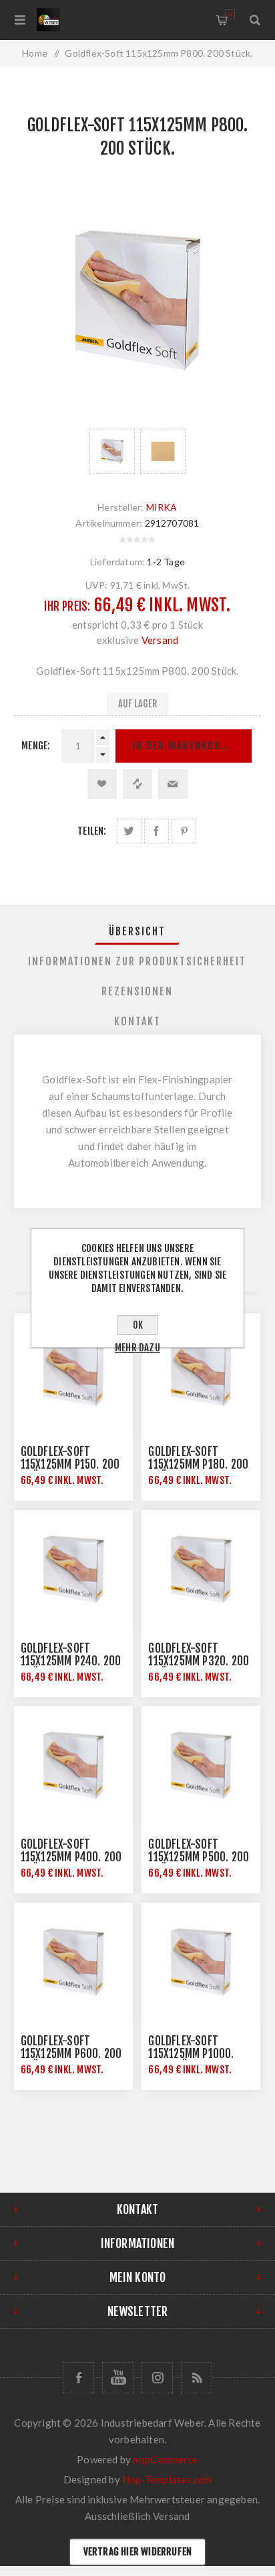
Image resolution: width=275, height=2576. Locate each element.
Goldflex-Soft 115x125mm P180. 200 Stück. (198, 1464)
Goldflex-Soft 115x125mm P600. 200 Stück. (71, 2054)
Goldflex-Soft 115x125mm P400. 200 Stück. (71, 1857)
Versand (160, 640)
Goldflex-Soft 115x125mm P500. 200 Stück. (199, 1857)
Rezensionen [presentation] (137, 991)
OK (138, 1325)
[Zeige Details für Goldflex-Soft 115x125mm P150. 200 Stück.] (73, 1373)
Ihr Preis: (67, 606)
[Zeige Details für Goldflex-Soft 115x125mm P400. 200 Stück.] (73, 1765)
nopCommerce (165, 2459)
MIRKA (162, 507)
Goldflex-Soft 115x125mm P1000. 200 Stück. (191, 2054)
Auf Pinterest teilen (184, 831)
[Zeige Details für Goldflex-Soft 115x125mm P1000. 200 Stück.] (201, 1962)
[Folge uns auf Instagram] (157, 2378)
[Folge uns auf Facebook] (78, 2378)
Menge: (36, 746)
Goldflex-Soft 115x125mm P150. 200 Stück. (70, 1464)
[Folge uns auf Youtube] (118, 2378)
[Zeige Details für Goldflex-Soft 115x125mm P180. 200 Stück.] (201, 1373)
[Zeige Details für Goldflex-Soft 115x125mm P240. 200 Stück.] (73, 1569)
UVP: (97, 585)
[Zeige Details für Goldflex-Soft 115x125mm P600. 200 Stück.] (73, 1962)
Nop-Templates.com (167, 2479)
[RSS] (197, 2378)
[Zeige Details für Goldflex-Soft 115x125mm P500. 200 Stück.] (201, 1765)
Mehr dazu (137, 1348)
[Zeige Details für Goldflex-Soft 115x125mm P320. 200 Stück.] (201, 1569)
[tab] (138, 931)
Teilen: (92, 831)
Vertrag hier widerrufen (138, 2552)
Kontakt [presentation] (137, 1021)
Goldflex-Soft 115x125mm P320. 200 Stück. (199, 1661)
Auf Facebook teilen (157, 831)
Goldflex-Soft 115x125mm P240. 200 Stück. (71, 1661)
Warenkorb (230, 14)
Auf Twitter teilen (129, 831)
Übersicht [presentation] (137, 931)
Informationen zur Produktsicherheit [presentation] (137, 961)
